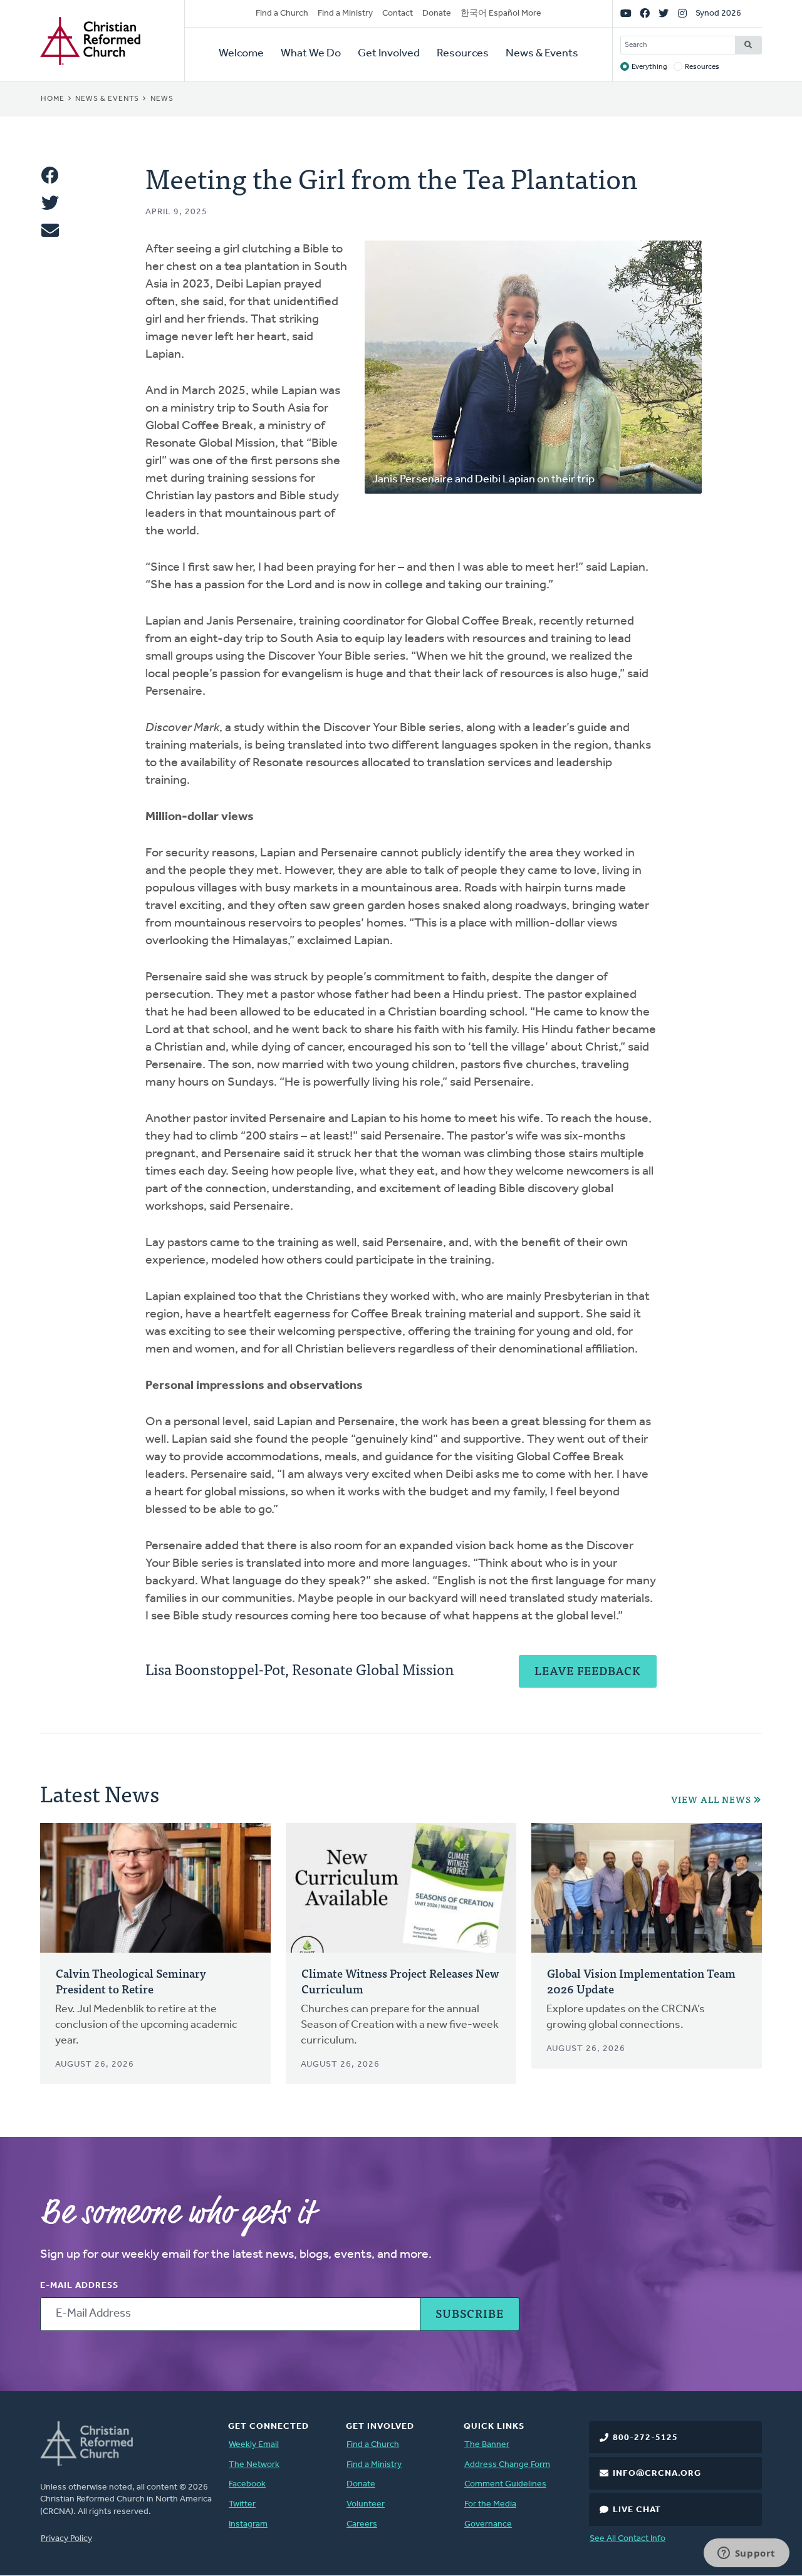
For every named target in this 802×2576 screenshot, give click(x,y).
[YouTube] (626, 14)
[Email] (50, 231)
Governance (488, 2524)
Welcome (241, 54)
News (162, 99)
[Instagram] (682, 14)
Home (53, 99)
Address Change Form (507, 2465)
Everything (649, 67)
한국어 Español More (501, 13)
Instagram (248, 2524)
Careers (362, 2524)
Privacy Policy (66, 2539)
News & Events (542, 54)
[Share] (50, 175)
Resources (463, 54)
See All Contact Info (628, 2539)
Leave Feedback (588, 1670)
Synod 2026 (718, 13)
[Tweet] (50, 203)
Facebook (247, 2484)
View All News (711, 1800)
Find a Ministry (345, 13)
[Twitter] (664, 14)
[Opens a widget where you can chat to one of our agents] (746, 2554)
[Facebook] (645, 14)
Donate (437, 13)
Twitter (242, 2504)
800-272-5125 (645, 2438)
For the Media (490, 2504)
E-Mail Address (79, 2286)
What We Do (311, 54)
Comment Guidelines (505, 2484)
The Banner (487, 2445)
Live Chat (637, 2510)
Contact (398, 13)
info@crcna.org (657, 2474)
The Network (254, 2465)
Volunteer (366, 2504)
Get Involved (389, 54)
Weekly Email (254, 2445)
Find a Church (282, 13)
